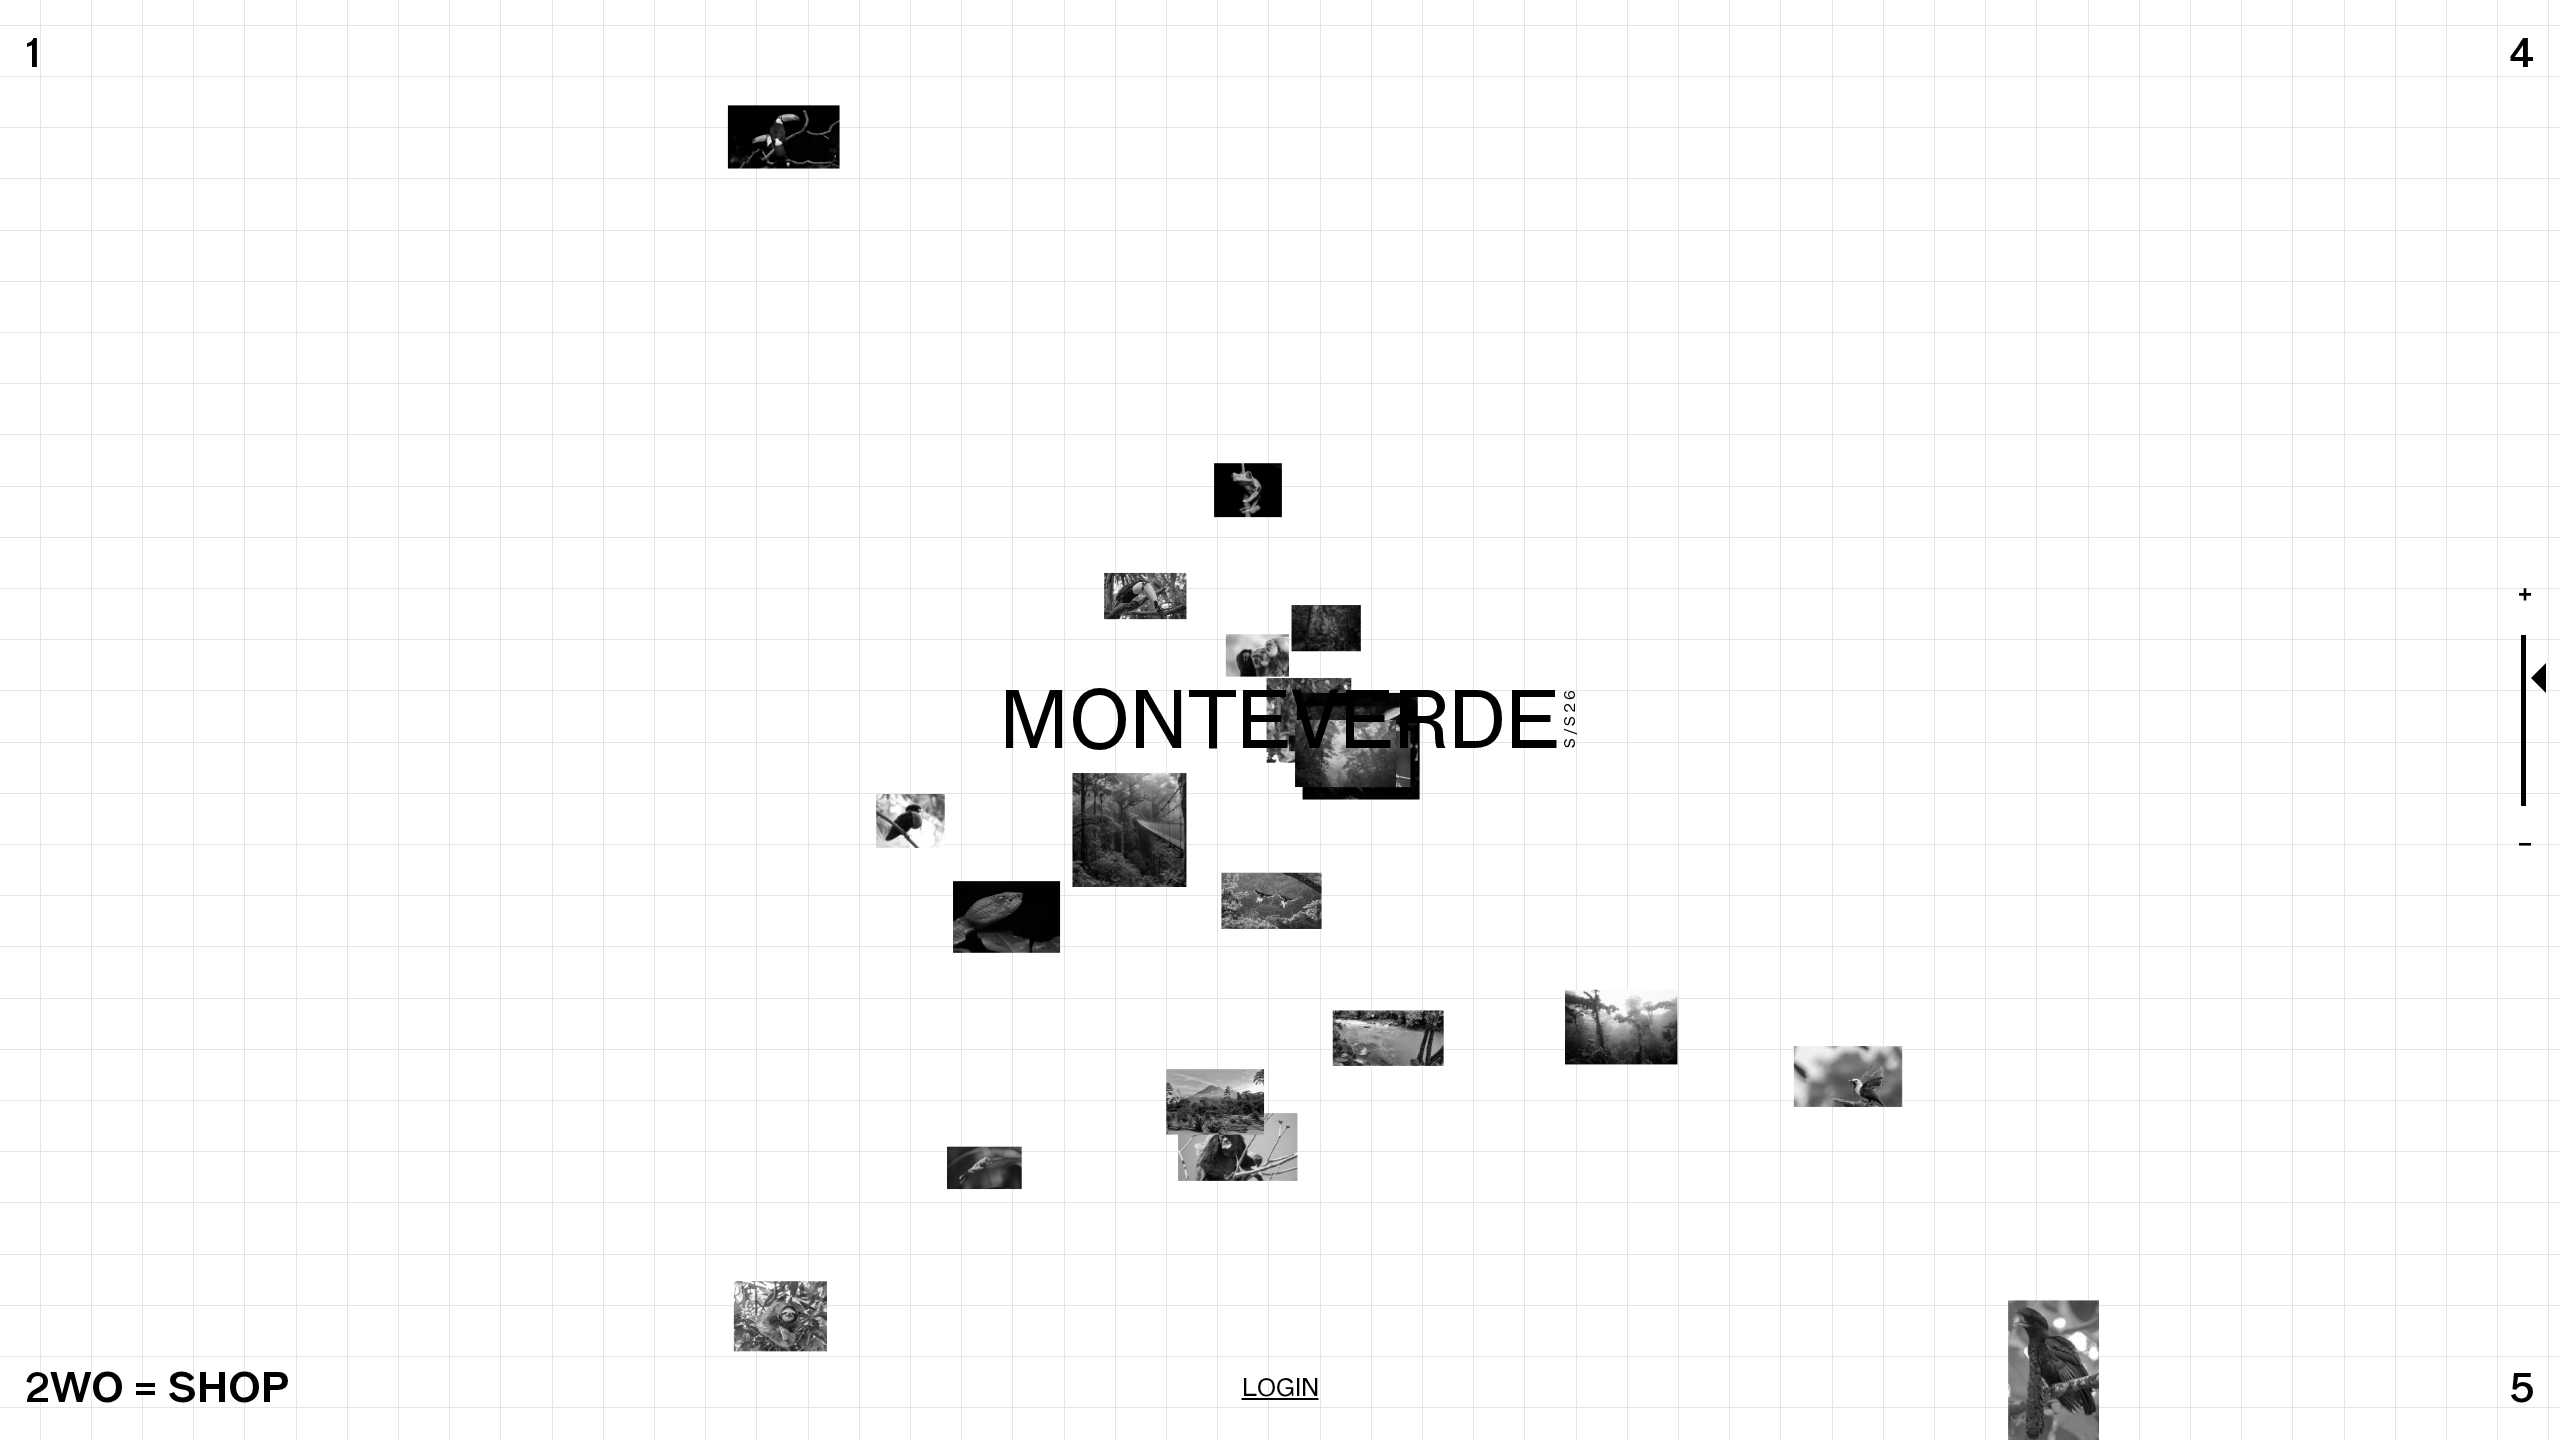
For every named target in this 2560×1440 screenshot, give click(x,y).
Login (1280, 1387)
